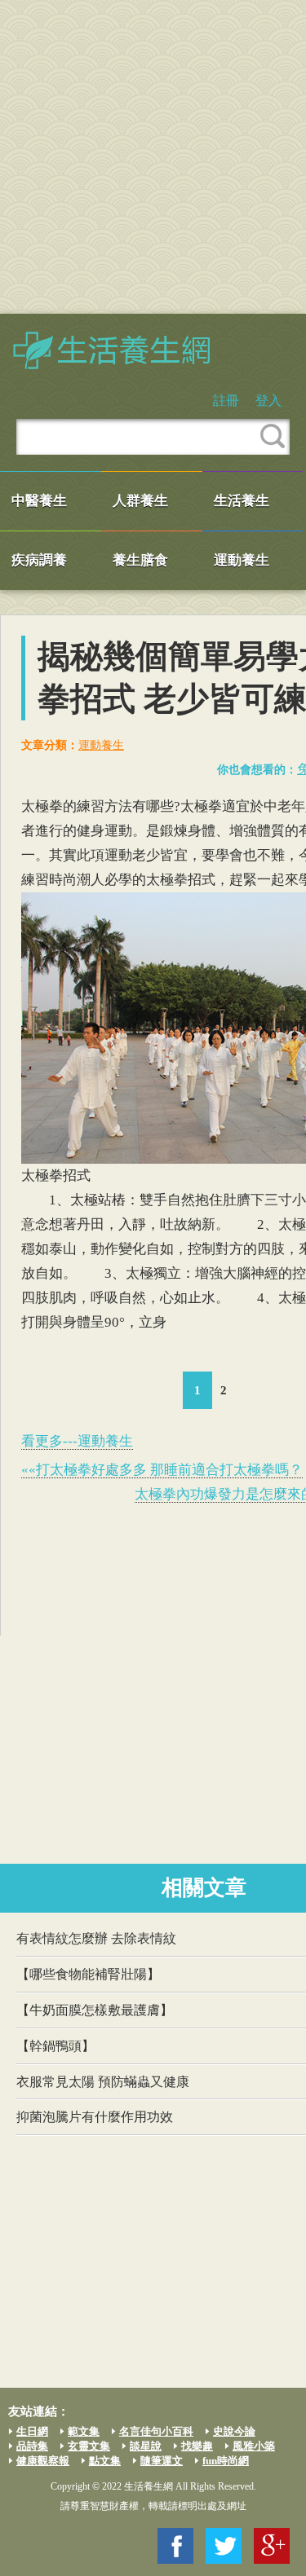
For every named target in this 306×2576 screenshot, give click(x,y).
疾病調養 (39, 560)
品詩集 (32, 2446)
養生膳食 (140, 560)
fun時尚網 (226, 2461)
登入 (268, 401)
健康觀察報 (43, 2461)
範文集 (84, 2431)
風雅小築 (254, 2446)
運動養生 (242, 560)
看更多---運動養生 (77, 1441)
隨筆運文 (162, 2461)
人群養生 (140, 501)
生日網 (32, 2431)
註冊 (226, 401)
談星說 (146, 2446)
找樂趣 (197, 2446)
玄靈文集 (89, 2446)
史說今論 (234, 2431)
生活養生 (242, 501)
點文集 (105, 2461)
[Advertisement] (153, 157)
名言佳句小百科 (156, 2431)
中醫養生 (39, 501)
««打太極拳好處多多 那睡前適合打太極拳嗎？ (162, 1470)
